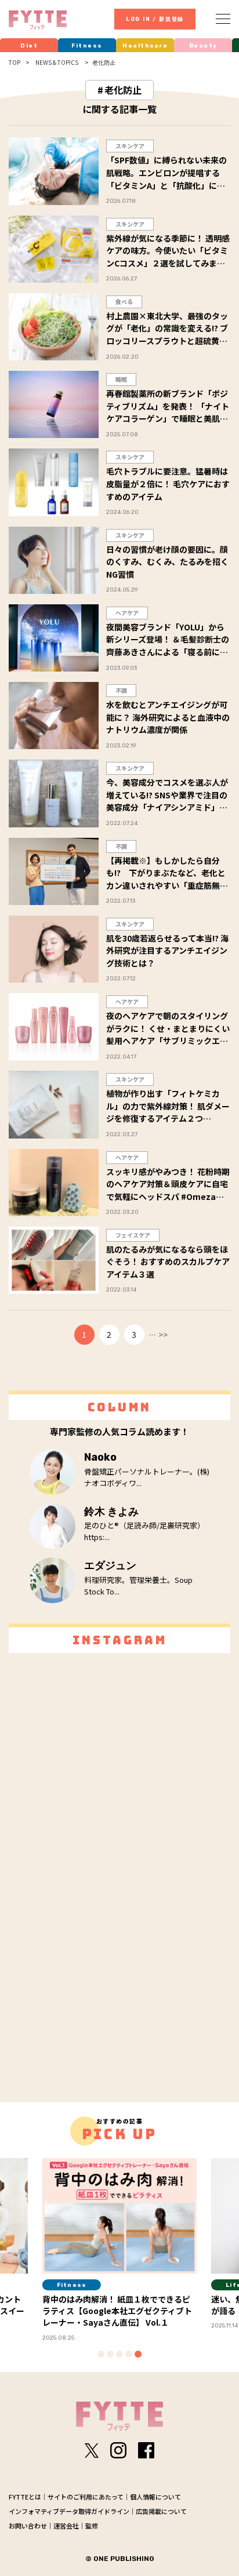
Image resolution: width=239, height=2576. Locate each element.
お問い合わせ (28, 2526)
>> (163, 1334)
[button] (101, 2354)
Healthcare (145, 46)
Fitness (87, 46)
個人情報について (155, 2497)
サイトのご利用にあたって (86, 2497)
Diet (29, 46)
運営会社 (66, 2526)
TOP (15, 63)
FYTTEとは (25, 2497)
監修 (92, 2526)
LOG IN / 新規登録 (155, 19)
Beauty (203, 46)
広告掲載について (161, 2511)
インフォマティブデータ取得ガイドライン (69, 2511)
